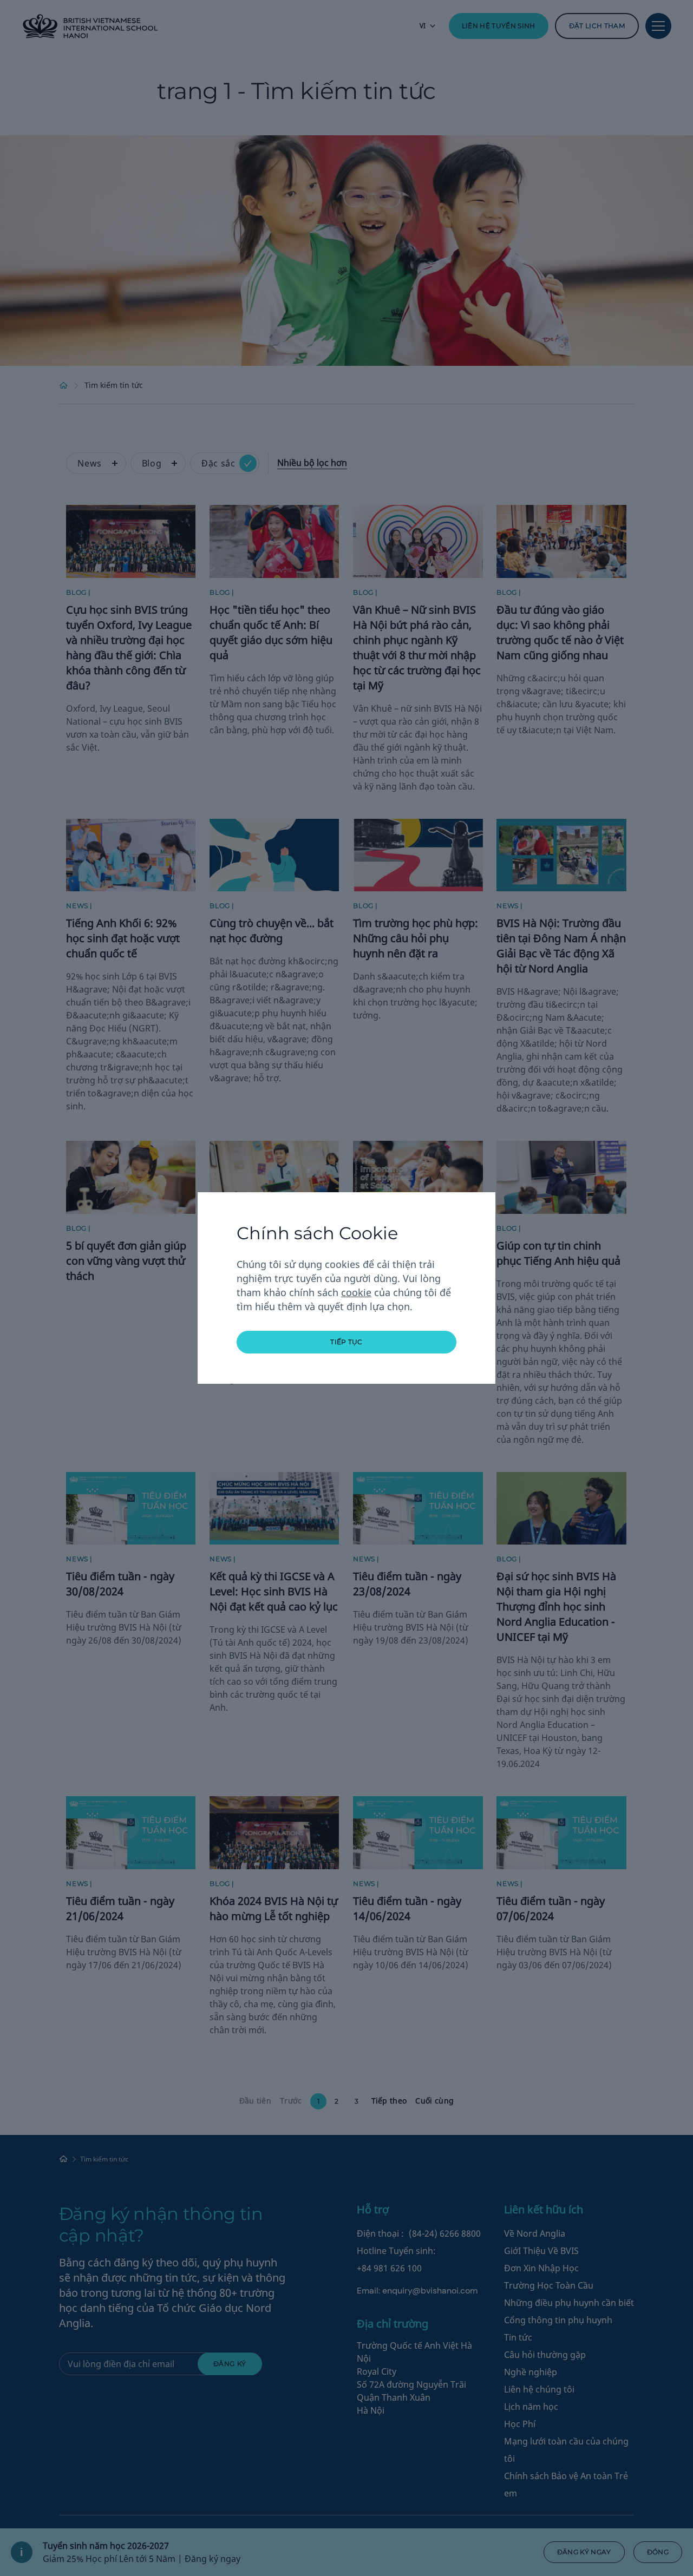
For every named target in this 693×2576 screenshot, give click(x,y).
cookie (356, 1292)
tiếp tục (346, 1342)
